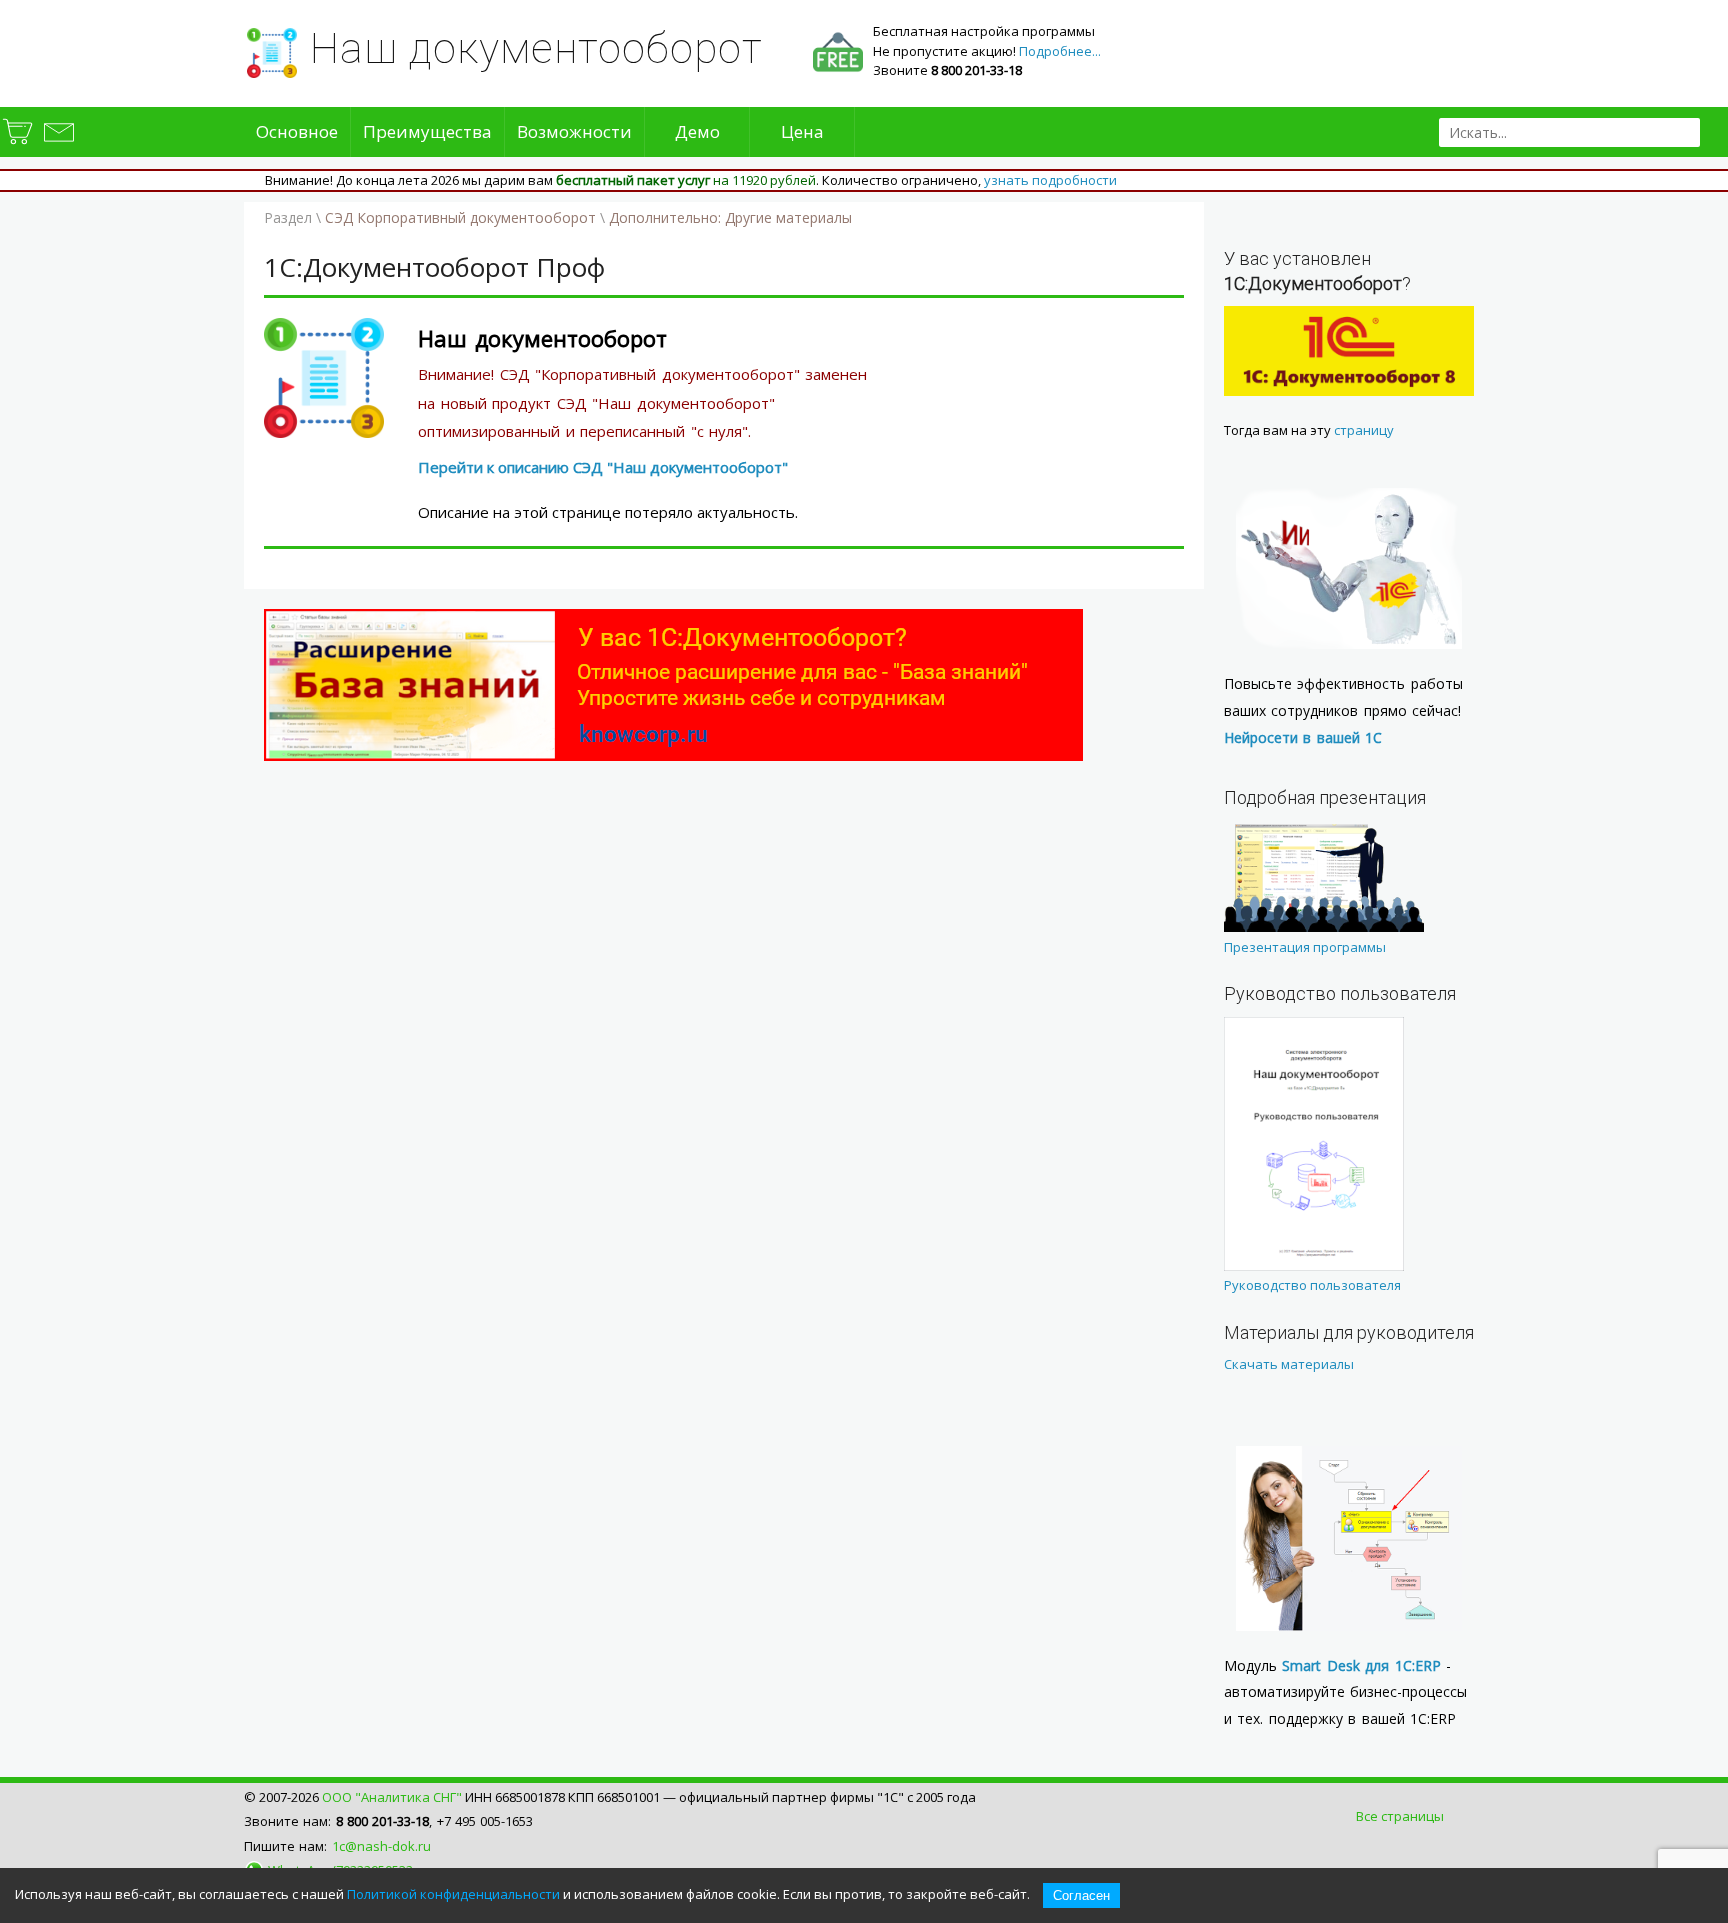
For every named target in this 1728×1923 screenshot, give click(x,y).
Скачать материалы (1289, 1364)
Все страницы (1400, 1816)
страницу (1364, 430)
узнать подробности (1050, 180)
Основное (297, 131)
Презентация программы (1305, 947)
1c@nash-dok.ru (381, 1846)
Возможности (574, 131)
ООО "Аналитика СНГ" (392, 1797)
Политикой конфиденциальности (453, 1894)
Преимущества (427, 131)
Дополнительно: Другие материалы (730, 217)
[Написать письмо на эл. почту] (57, 144)
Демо (697, 131)
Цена (802, 131)
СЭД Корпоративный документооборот (460, 217)
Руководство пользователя (1312, 1285)
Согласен (1081, 1895)
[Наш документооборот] (324, 432)
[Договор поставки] (19, 144)
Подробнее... (1060, 51)
